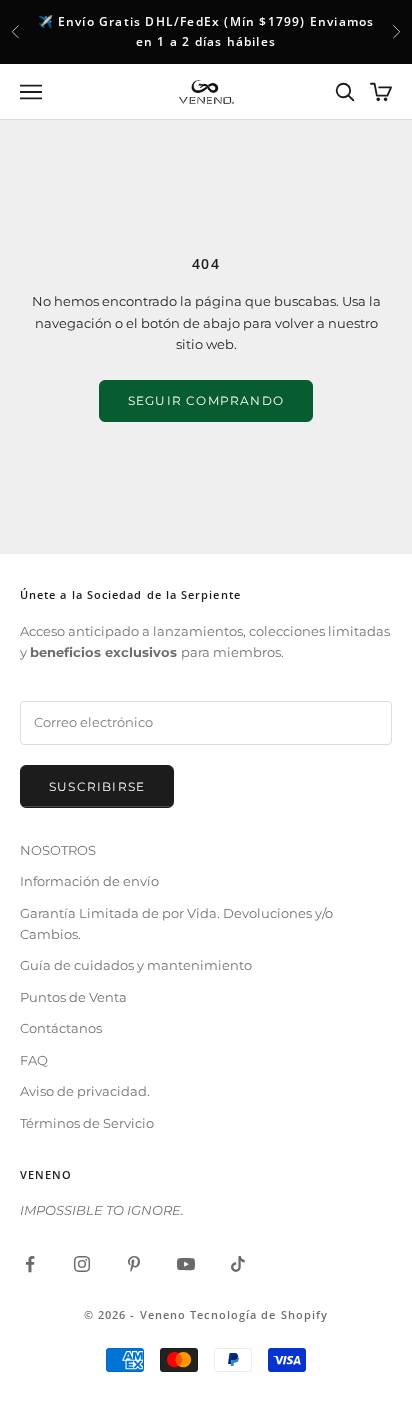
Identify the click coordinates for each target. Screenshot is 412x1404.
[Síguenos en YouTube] (186, 1264)
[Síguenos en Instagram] (82, 1264)
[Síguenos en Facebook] (30, 1264)
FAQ (34, 1060)
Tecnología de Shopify (259, 1314)
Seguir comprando (206, 400)
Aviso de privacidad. (85, 1091)
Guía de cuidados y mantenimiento (136, 965)
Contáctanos (61, 1028)
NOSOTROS (58, 850)
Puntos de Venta (73, 997)
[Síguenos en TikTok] (238, 1264)
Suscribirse (97, 786)
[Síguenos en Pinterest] (134, 1264)
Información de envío (89, 881)
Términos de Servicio (87, 1123)
